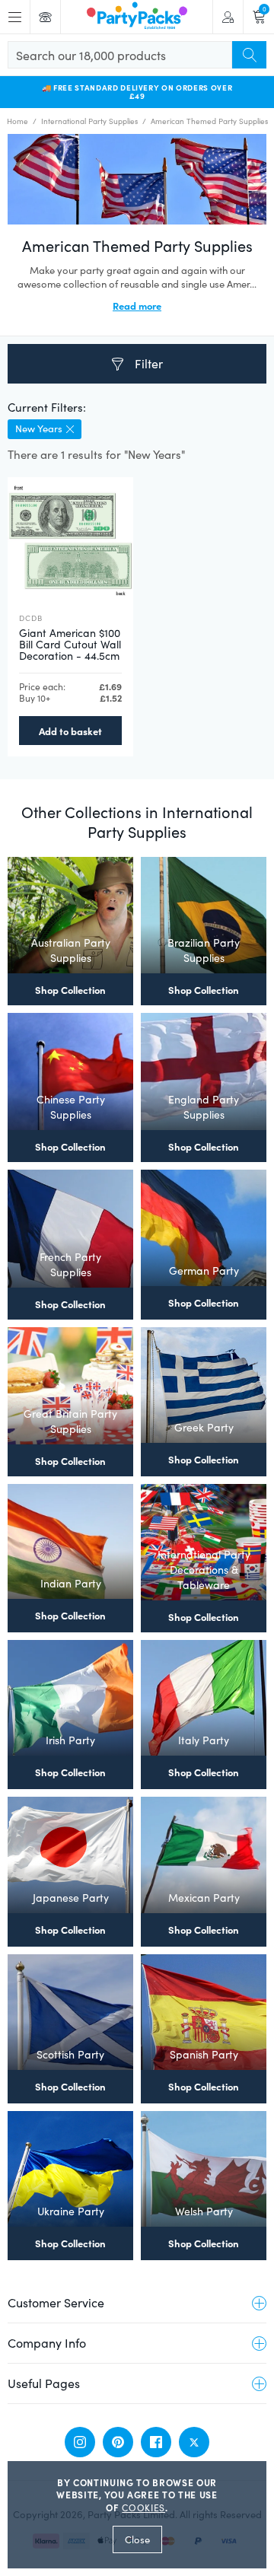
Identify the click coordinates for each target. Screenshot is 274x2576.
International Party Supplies (89, 121)
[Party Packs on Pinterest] (118, 2442)
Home (18, 121)
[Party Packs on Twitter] (194, 2442)
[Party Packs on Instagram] (80, 2442)
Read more (137, 305)
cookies (143, 2508)
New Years (39, 428)
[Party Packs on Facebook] (156, 2442)
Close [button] (137, 2539)
